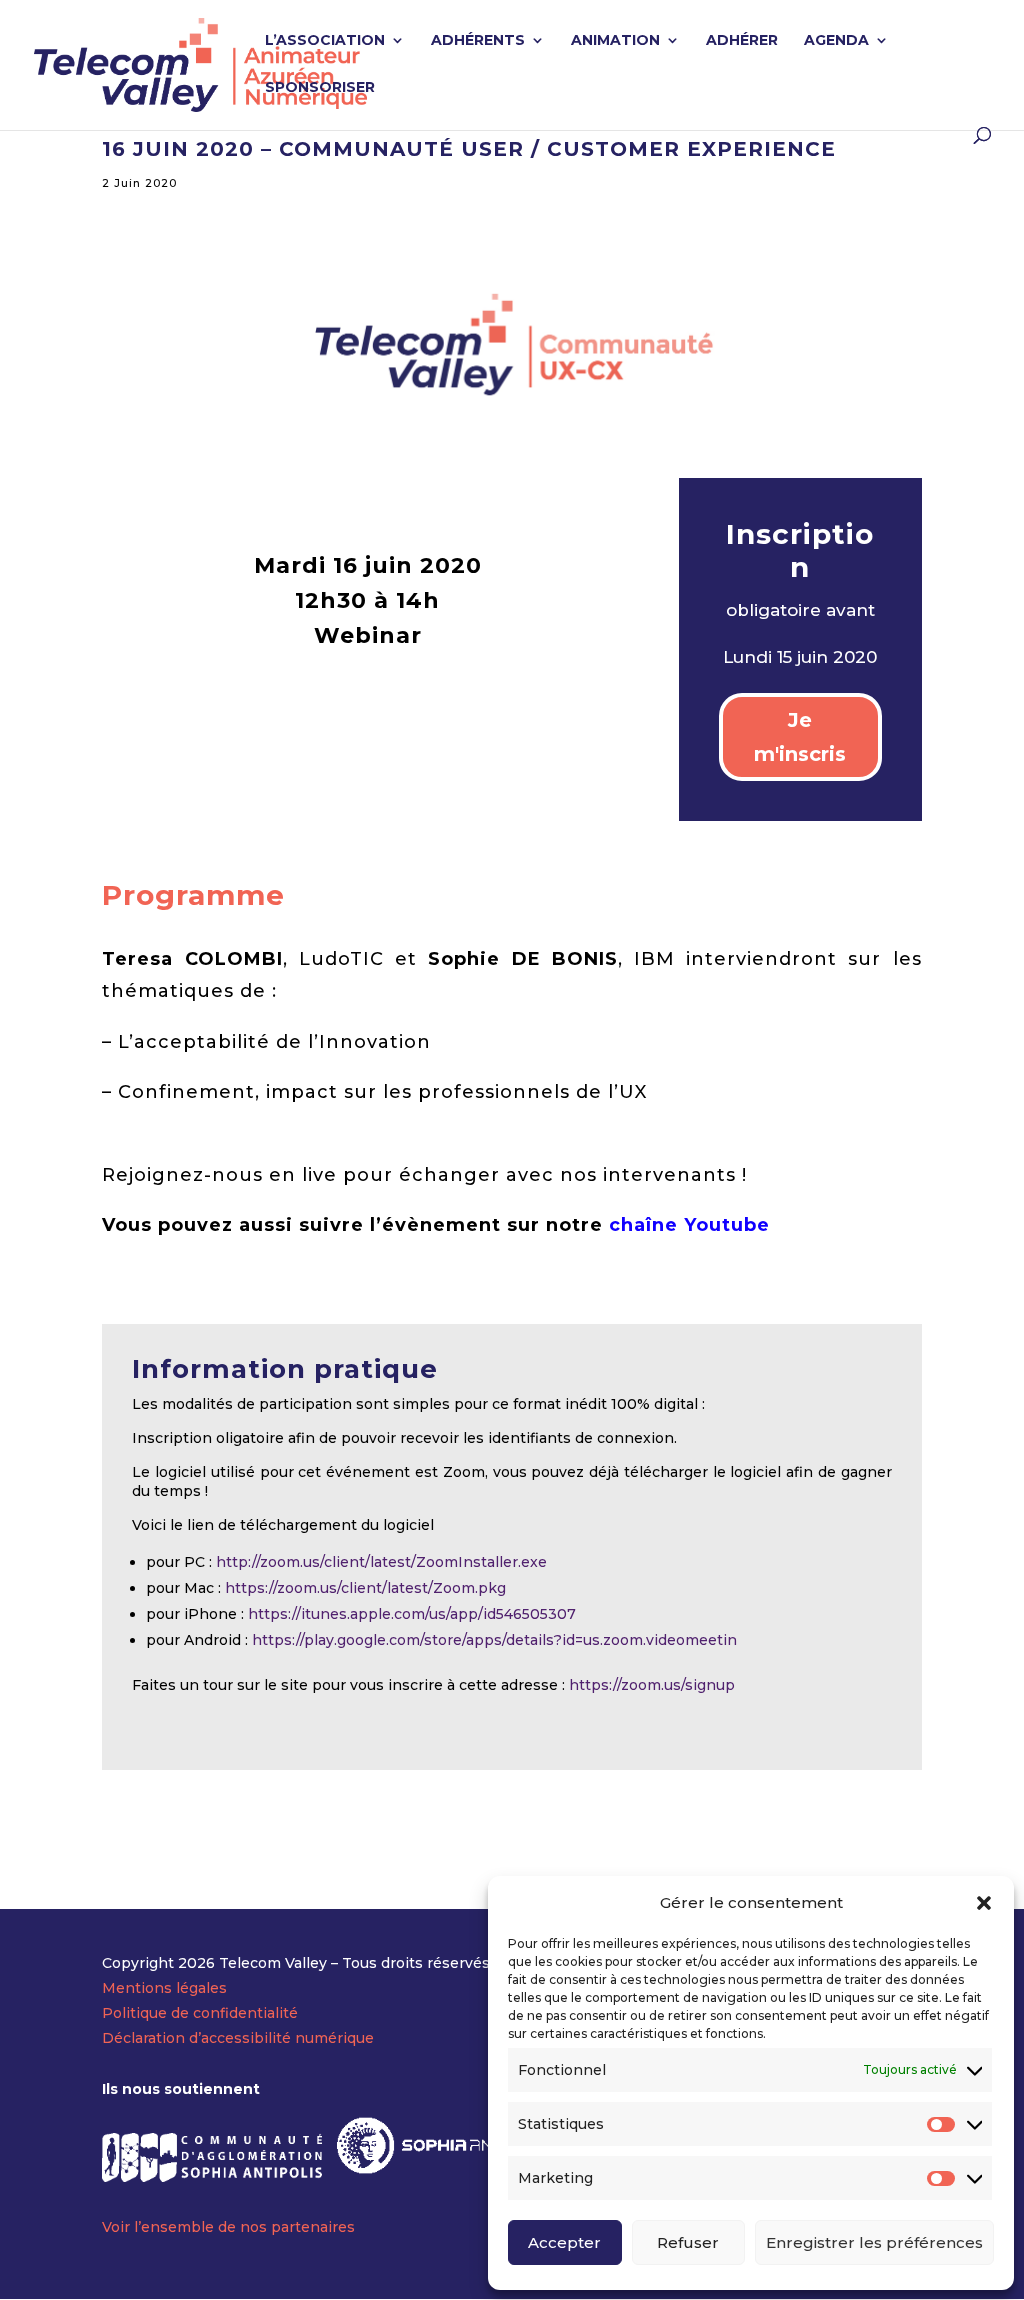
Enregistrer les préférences (874, 2242)
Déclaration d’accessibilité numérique (238, 2038)
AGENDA (836, 41)
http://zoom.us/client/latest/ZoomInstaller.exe (381, 1562)
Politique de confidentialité (200, 2013)
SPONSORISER (320, 88)
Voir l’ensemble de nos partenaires (228, 2227)
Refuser (688, 2242)
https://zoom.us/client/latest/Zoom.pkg (365, 1588)
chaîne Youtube (689, 1225)
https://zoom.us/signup (652, 1685)
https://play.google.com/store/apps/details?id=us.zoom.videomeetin (494, 1640)
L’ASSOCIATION (325, 41)
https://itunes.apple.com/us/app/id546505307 (412, 1614)
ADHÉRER (742, 41)
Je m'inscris (800, 737)
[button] (984, 1903)
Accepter (564, 2242)
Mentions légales (164, 1988)
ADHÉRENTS (478, 41)
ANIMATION (615, 41)
